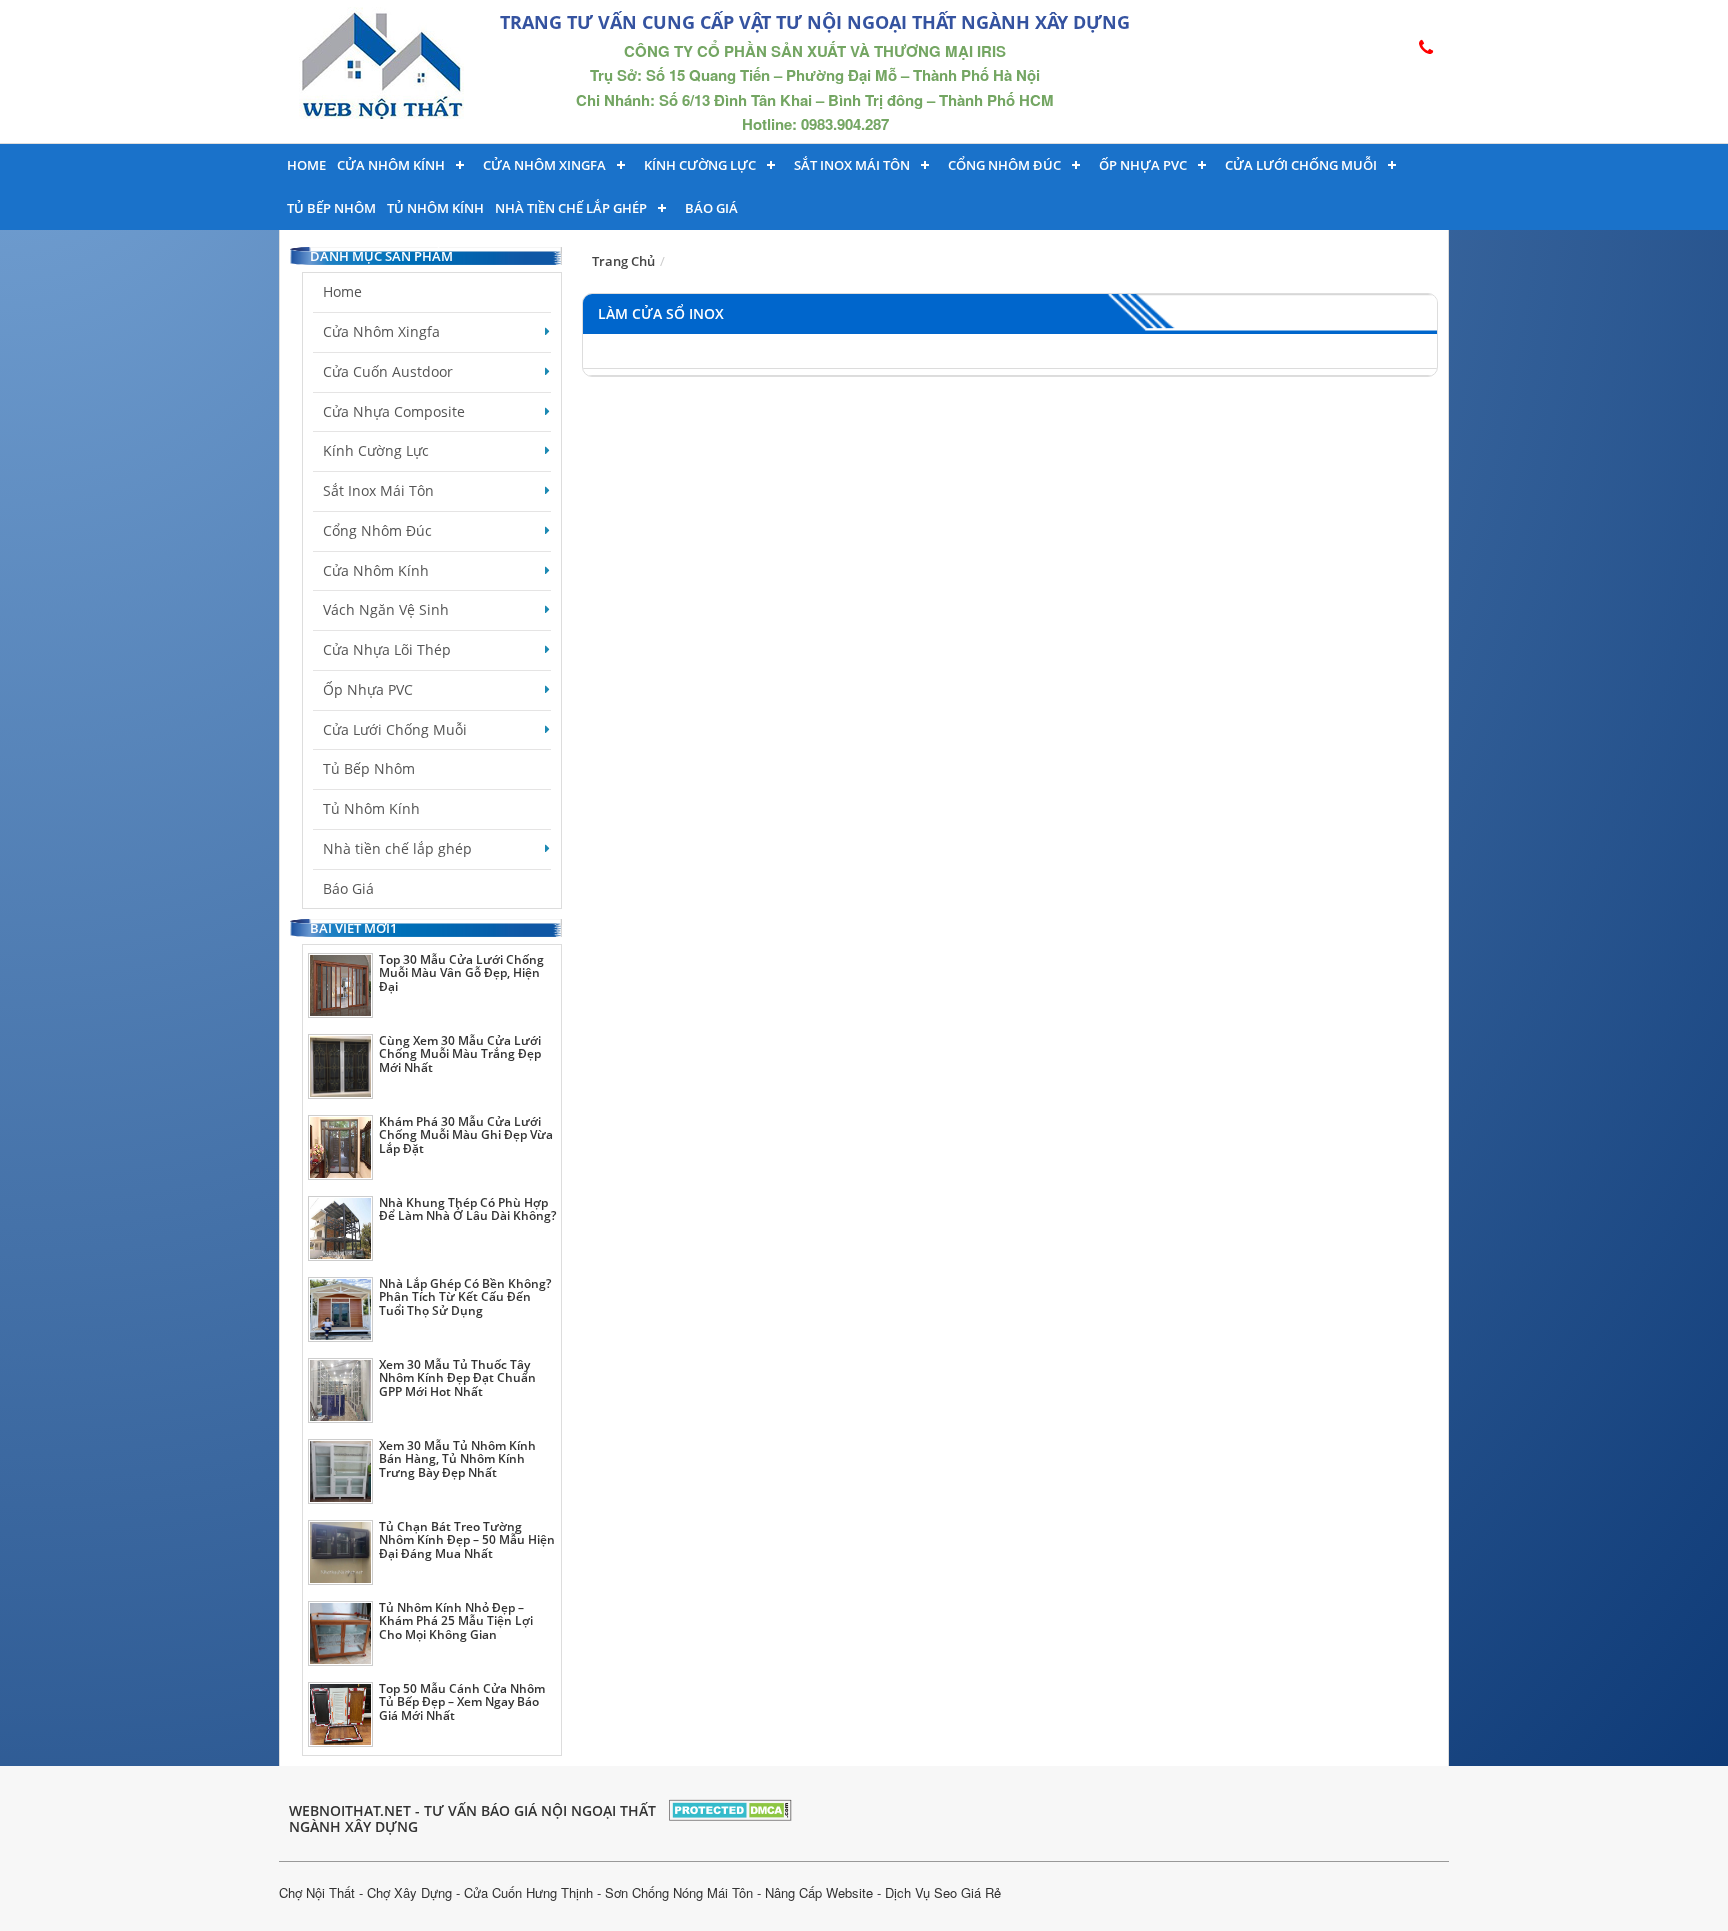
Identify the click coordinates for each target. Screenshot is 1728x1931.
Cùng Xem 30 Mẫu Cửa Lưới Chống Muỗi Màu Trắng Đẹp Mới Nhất (460, 1053)
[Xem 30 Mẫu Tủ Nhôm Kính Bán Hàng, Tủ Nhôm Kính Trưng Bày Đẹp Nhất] (340, 1471)
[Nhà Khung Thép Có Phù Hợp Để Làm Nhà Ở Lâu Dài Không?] (340, 1228)
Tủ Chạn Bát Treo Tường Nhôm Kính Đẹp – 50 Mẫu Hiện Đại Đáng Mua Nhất (467, 1539)
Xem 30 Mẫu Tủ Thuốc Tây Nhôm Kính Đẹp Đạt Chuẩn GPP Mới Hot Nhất (457, 1377)
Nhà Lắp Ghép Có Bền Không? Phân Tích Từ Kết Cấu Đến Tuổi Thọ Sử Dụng (465, 1296)
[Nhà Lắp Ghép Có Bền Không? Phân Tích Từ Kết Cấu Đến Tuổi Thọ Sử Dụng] (340, 1309)
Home (306, 165)
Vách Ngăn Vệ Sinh (386, 609)
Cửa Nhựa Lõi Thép (387, 649)
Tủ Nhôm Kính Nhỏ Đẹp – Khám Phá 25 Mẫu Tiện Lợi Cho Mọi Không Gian (456, 1620)
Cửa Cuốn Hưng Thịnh (528, 1892)
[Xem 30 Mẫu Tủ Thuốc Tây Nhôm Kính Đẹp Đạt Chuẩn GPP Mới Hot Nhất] (340, 1390)
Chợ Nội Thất (317, 1892)
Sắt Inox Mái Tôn (852, 165)
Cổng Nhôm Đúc (1004, 165)
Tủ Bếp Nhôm (331, 208)
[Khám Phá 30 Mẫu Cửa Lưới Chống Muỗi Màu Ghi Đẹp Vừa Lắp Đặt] (340, 1147)
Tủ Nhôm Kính (435, 208)
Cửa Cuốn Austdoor (388, 371)
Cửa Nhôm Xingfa (544, 165)
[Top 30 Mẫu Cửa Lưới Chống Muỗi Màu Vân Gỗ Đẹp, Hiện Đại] (340, 985)
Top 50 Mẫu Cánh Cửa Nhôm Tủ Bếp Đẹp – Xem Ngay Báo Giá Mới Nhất (462, 1701)
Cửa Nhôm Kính (391, 165)
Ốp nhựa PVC (1143, 165)
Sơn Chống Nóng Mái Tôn (679, 1892)
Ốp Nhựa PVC (368, 689)
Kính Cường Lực (376, 450)
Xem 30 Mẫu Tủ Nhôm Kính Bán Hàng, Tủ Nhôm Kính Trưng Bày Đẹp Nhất (457, 1458)
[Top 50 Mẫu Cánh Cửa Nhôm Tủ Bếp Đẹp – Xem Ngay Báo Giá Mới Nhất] (340, 1714)
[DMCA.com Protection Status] (730, 1807)
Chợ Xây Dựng (409, 1892)
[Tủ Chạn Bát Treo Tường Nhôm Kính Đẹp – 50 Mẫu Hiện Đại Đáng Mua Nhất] (340, 1552)
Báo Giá (711, 208)
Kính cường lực (700, 165)
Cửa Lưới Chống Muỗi (1301, 165)
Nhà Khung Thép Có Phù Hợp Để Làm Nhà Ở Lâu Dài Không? (467, 1209)
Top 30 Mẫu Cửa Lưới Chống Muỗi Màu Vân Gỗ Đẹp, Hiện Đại (461, 972)
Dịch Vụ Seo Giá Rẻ (943, 1892)
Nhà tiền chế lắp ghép (571, 208)
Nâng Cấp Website (819, 1892)
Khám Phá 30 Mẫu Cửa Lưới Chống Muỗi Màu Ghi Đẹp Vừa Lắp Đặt (466, 1134)
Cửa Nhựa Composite (394, 411)
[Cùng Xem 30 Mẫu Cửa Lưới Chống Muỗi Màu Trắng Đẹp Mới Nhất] (340, 1066)
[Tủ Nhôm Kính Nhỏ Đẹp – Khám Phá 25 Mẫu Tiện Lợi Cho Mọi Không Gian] (340, 1633)
